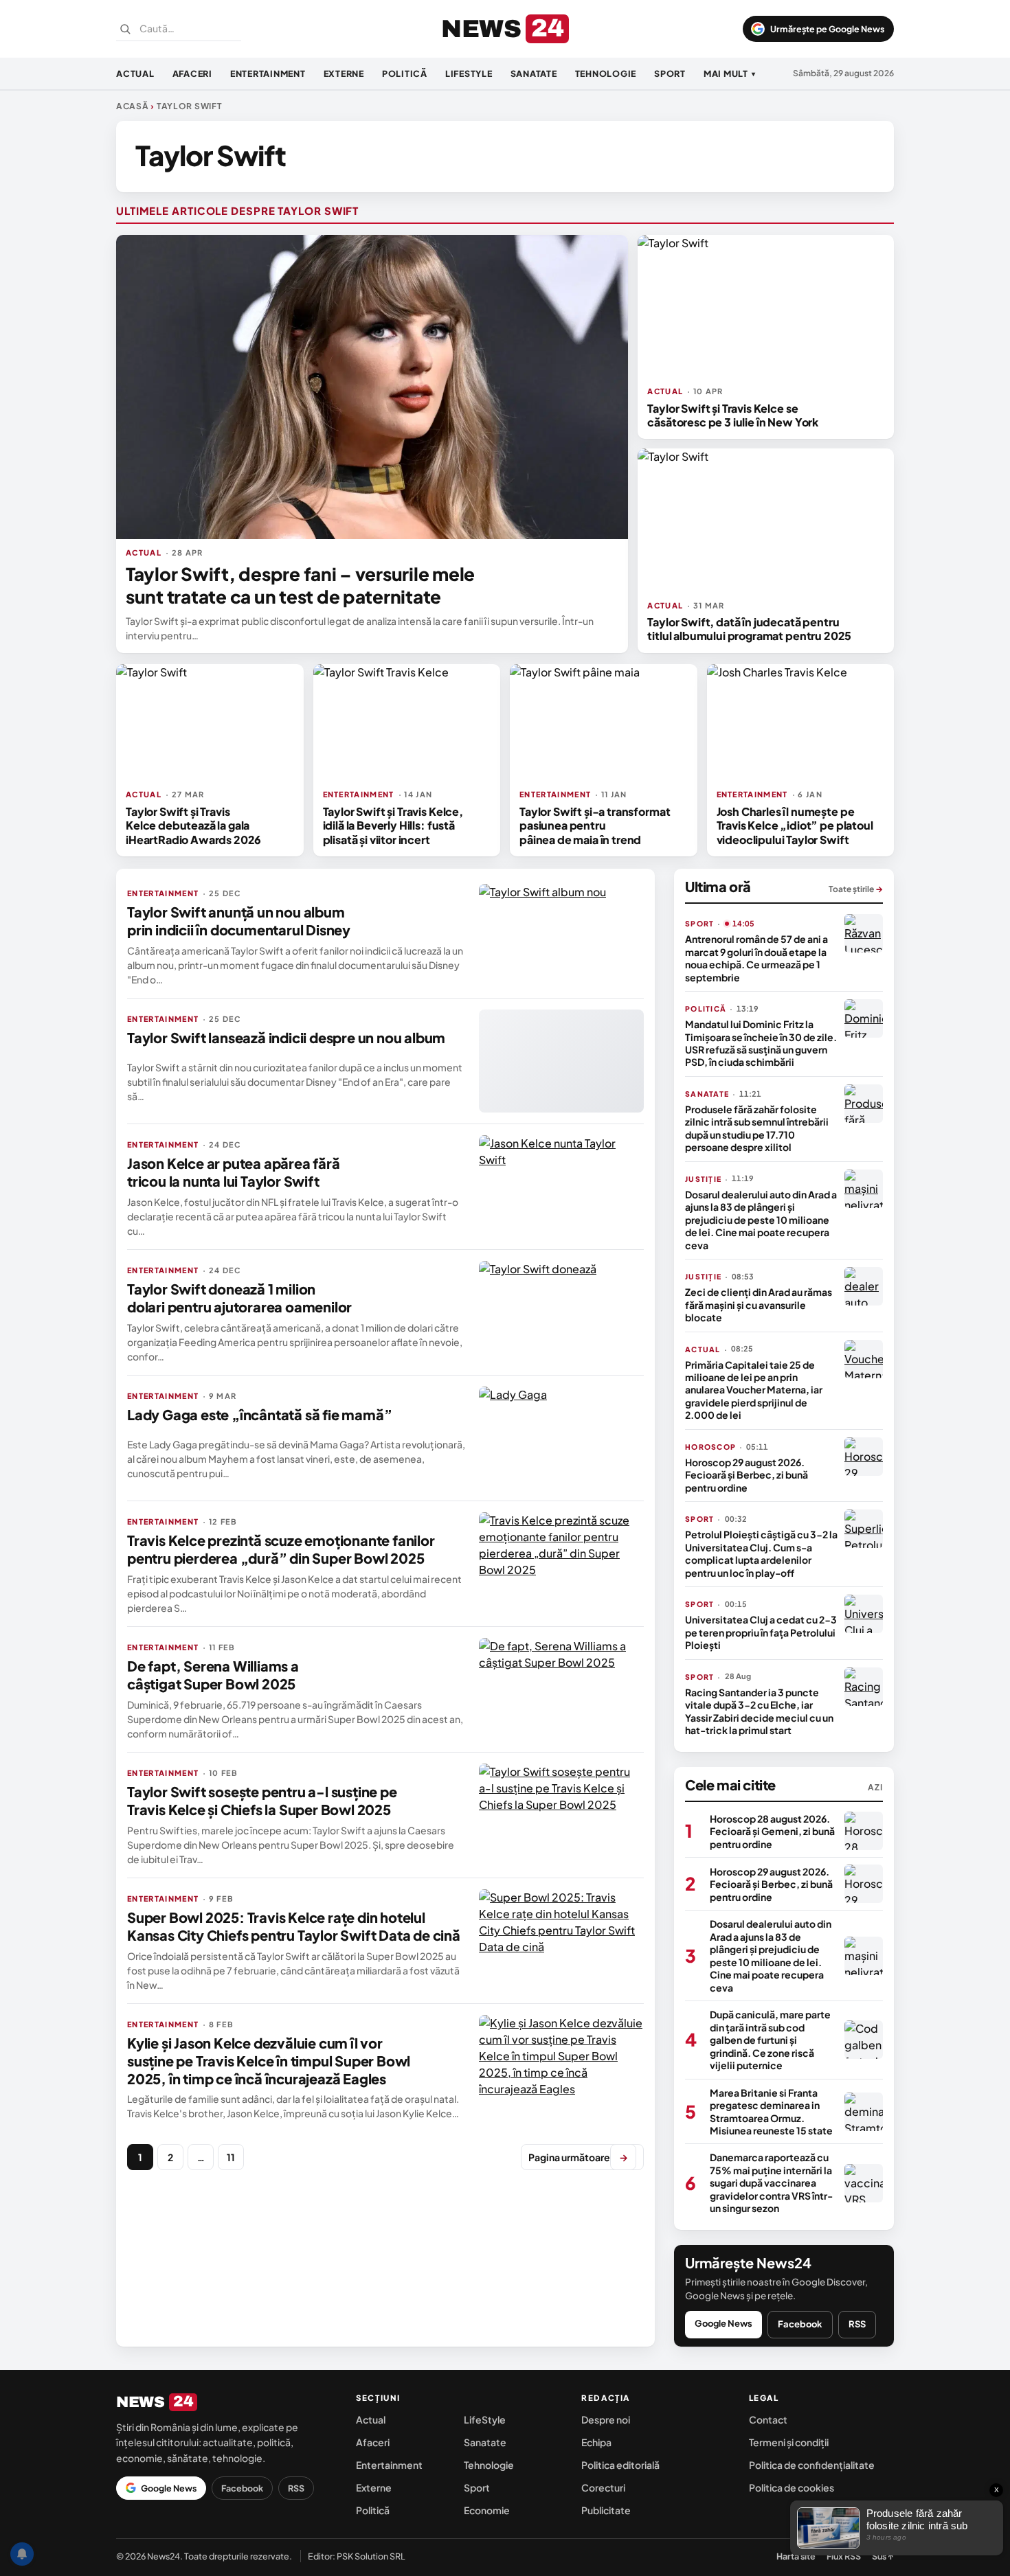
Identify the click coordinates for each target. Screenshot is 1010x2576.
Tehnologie (606, 73)
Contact (768, 2419)
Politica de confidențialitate (812, 2465)
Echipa (596, 2442)
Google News (723, 2323)
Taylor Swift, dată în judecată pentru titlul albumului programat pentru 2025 (749, 629)
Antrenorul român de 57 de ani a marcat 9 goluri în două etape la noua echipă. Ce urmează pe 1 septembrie (756, 958)
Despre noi (606, 2419)
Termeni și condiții (789, 2442)
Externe (344, 73)
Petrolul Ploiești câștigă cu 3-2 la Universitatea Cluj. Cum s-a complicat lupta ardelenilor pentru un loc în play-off (761, 1553)
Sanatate (534, 73)
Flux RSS (844, 2556)
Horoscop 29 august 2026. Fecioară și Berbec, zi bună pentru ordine (747, 1475)
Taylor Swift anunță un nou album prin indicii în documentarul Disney (239, 921)
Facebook (800, 2324)
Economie (487, 2510)
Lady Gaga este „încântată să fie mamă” (259, 1414)
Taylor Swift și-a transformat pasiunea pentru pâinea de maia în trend (595, 825)
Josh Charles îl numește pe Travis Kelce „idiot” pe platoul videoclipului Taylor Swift (795, 825)
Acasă (133, 106)
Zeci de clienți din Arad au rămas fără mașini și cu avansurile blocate (759, 1304)
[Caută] (125, 29)
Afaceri (192, 73)
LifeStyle (469, 73)
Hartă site (796, 2556)
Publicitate (606, 2510)
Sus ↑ (883, 2556)
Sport (670, 73)
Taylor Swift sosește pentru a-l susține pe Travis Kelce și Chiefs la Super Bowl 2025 (262, 1800)
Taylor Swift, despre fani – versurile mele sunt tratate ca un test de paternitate (300, 585)
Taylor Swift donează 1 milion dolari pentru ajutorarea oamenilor (239, 1298)
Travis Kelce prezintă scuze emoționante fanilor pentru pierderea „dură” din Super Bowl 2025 (281, 1549)
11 (231, 2157)
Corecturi (603, 2487)
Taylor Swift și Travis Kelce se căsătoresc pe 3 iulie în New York (733, 415)
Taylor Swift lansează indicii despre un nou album (286, 1037)
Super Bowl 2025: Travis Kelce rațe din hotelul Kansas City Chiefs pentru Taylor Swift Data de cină (294, 1926)
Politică (405, 73)
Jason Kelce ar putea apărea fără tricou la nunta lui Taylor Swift (234, 1172)
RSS (857, 2324)
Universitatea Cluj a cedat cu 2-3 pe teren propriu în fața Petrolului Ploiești (761, 1632)
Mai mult (730, 73)
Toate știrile (856, 889)
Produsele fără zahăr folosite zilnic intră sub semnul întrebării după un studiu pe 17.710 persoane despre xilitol (757, 1128)
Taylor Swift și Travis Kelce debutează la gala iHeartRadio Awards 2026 (193, 825)
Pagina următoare (578, 2157)
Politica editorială (620, 2465)
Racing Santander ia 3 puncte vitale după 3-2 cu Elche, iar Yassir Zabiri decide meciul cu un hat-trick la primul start (759, 1711)
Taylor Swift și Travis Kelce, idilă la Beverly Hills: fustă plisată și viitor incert (393, 825)
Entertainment (268, 73)
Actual (135, 73)
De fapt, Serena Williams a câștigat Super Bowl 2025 (213, 1675)
